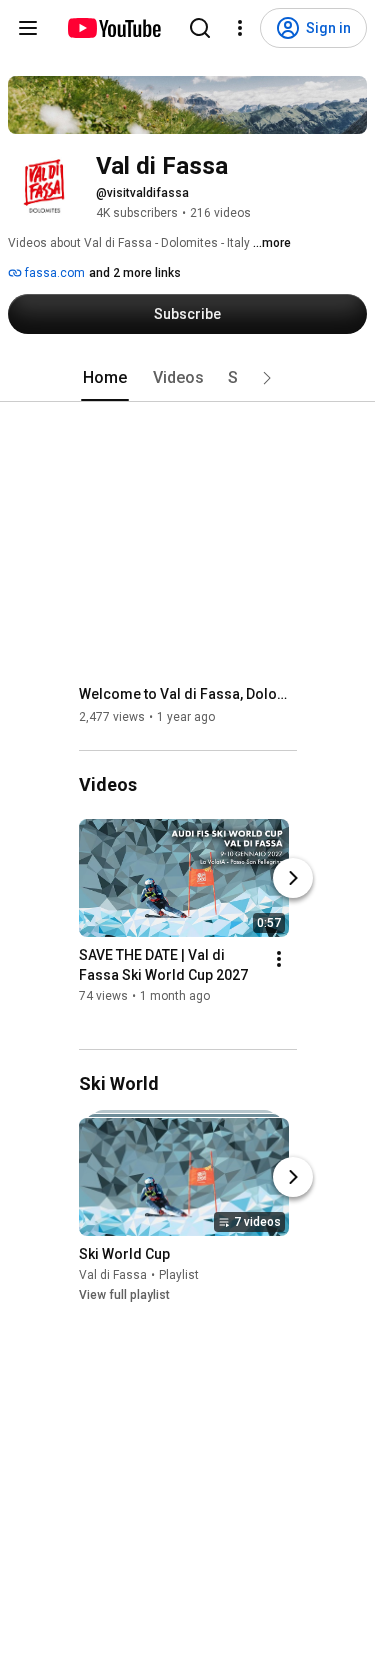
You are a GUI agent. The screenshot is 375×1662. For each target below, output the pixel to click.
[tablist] (188, 378)
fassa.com (53, 273)
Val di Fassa (113, 1275)
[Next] (293, 878)
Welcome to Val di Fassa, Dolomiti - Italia (188, 694)
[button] (267, 378)
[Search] (200, 28)
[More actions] (279, 959)
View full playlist (124, 1295)
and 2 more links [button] (135, 273)
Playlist (179, 1275)
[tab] (105, 378)
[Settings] (240, 28)
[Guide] (28, 28)
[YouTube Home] (113, 28)
